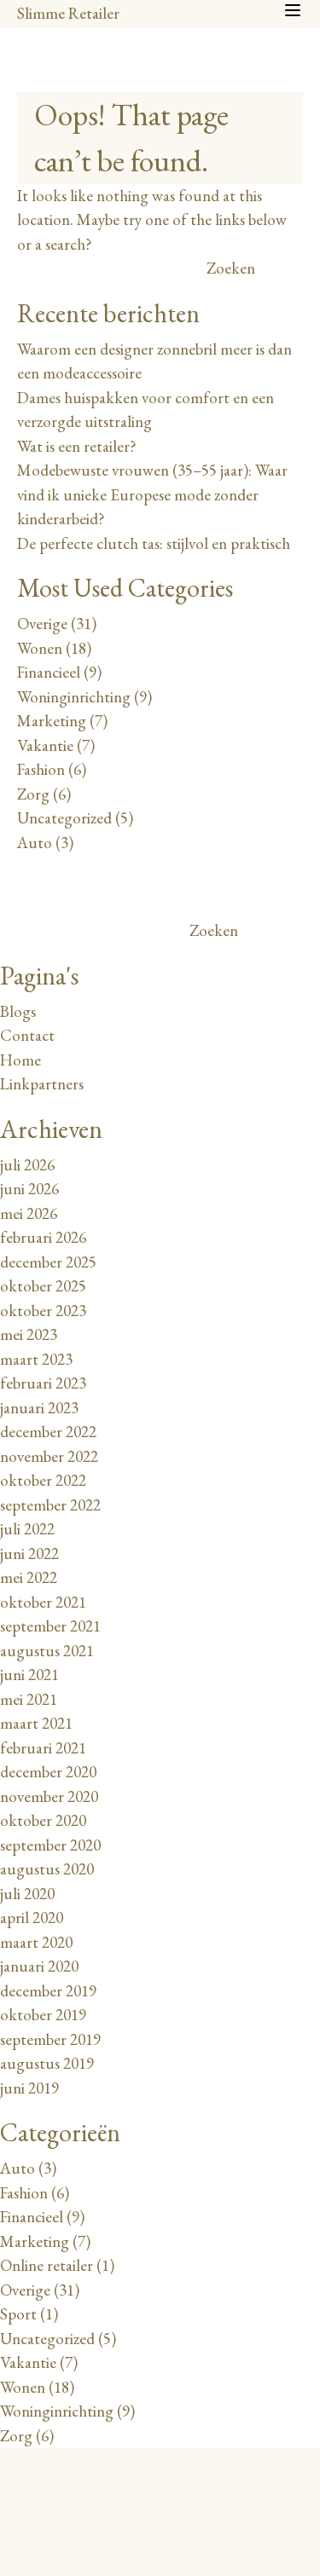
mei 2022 (29, 1577)
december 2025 (48, 1262)
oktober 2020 (43, 1820)
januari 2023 (39, 1408)
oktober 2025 (43, 1286)
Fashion (41, 769)
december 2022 (48, 1432)
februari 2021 (43, 1748)
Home (20, 1060)
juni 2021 (29, 1675)
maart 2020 (36, 1942)
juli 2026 (27, 1165)
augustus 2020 (47, 1869)
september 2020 (50, 1845)
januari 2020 (39, 1966)
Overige (42, 624)
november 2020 (49, 1796)
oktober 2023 (43, 1311)
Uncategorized (64, 818)
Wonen (40, 648)
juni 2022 (29, 1554)
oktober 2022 (43, 1480)
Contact (27, 1035)
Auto (35, 843)
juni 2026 (29, 1189)
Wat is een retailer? (77, 446)
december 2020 (48, 1772)
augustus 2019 (47, 2063)
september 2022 (50, 1505)
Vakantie (45, 745)
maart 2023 (36, 1359)
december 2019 (48, 1991)
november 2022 (49, 1456)
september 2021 (50, 1626)
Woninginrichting (74, 697)
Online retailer (47, 2265)
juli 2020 (27, 1894)
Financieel (49, 672)
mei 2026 (29, 1213)
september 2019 (50, 2039)
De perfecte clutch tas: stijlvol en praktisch (154, 543)
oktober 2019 (43, 2015)
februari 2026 (43, 1237)
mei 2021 (29, 1699)
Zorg (33, 794)
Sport (18, 2314)
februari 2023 (43, 1383)
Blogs (18, 1011)
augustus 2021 (47, 1651)
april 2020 (32, 1918)
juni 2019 (29, 2088)
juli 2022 (27, 1529)
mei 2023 (29, 1334)
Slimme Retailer (68, 13)
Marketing (52, 721)
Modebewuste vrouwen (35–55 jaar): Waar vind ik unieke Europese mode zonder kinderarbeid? (152, 494)
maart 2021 (36, 1723)
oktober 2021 (43, 1602)
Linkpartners (42, 1084)
